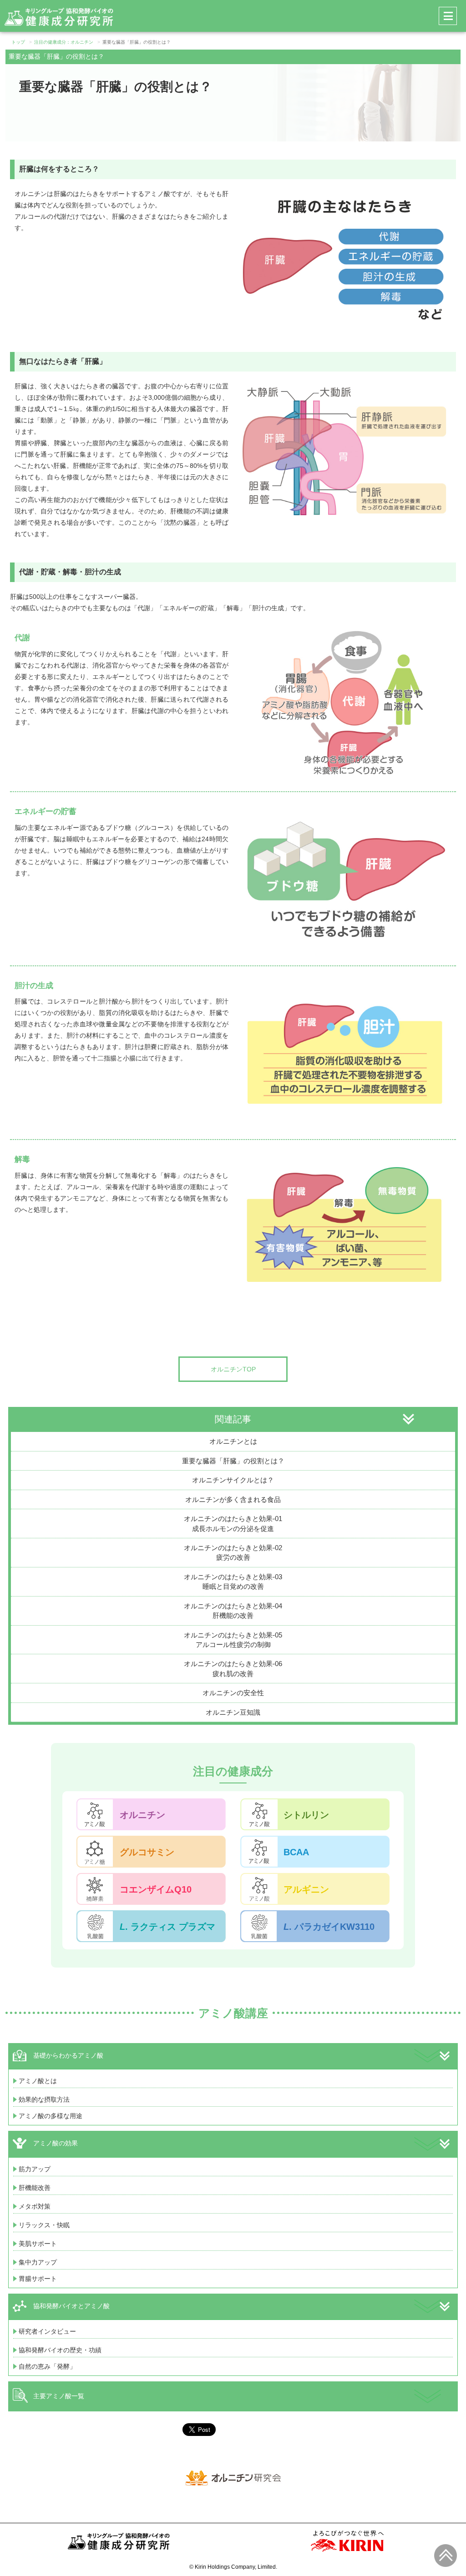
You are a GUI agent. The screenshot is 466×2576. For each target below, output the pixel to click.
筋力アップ (35, 2169)
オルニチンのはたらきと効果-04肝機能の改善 (233, 1611)
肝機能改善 (35, 2188)
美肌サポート (38, 2244)
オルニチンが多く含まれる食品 (233, 1499)
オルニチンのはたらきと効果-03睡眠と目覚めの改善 (233, 1582)
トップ (18, 42)
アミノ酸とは (38, 2081)
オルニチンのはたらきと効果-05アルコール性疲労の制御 (233, 1640)
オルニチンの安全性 (233, 1693)
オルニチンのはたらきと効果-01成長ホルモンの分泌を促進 (233, 1523)
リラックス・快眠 (44, 2225)
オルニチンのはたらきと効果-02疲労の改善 (233, 1552)
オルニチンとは (233, 1441)
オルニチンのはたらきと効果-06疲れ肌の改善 (233, 1668)
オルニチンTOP (233, 1369)
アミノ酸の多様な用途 (51, 2116)
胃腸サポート (38, 2279)
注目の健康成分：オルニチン (64, 42)
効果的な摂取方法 (44, 2099)
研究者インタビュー (47, 2331)
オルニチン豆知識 (233, 1712)
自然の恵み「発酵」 (47, 2366)
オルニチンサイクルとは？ (233, 1480)
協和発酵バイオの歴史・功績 (60, 2350)
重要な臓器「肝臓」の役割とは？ (233, 1461)
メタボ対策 (35, 2206)
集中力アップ (38, 2262)
